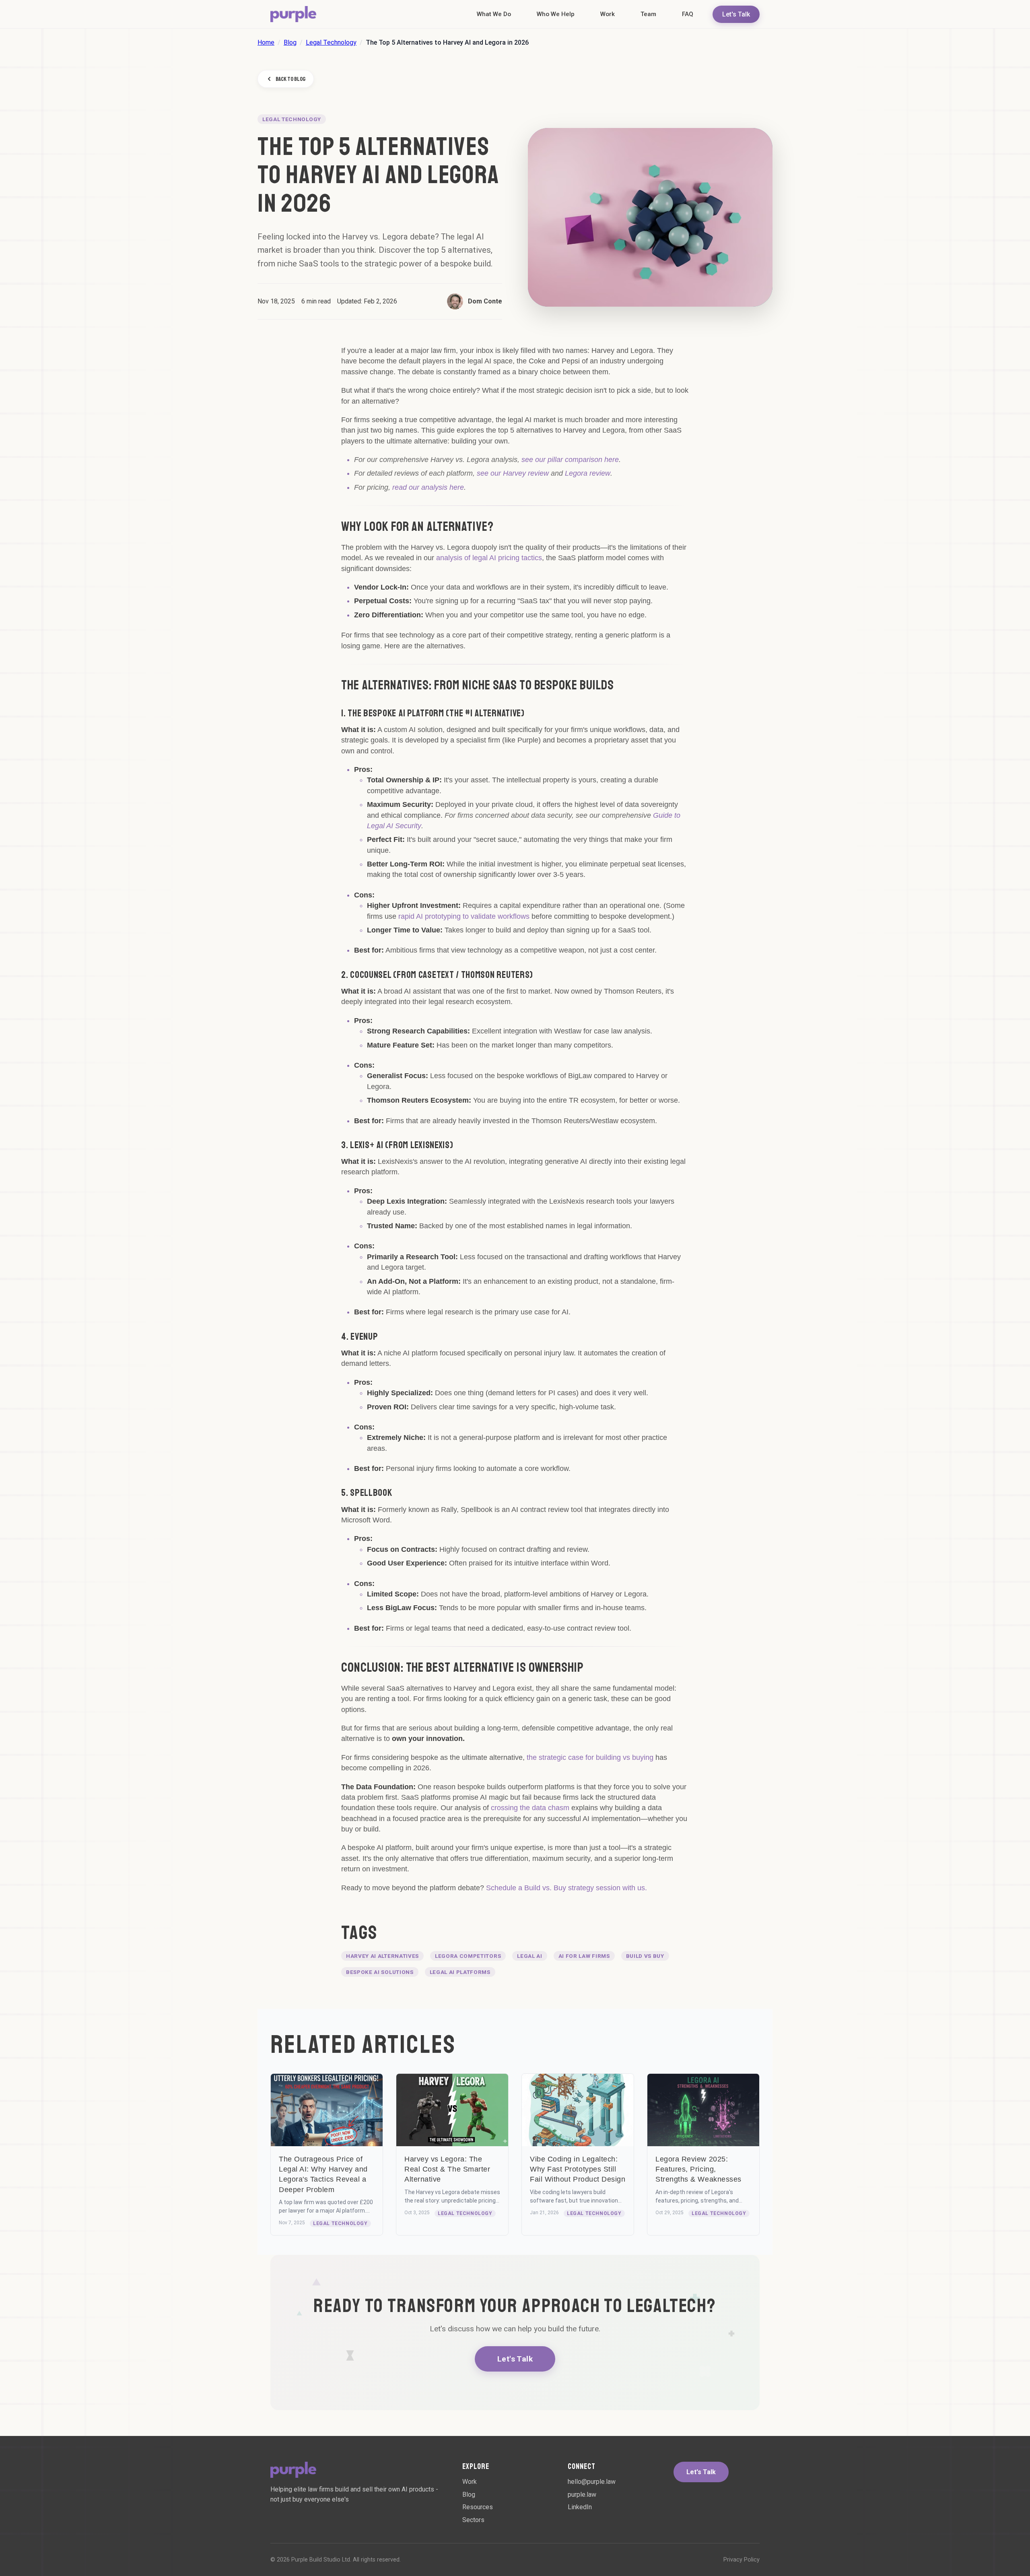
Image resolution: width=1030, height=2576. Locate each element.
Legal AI (529, 1956)
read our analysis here (428, 487)
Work (608, 14)
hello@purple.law (592, 2482)
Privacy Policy (742, 2560)
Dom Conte (485, 301)
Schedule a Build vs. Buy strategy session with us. (566, 1888)
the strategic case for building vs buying (590, 1757)
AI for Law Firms (584, 1956)
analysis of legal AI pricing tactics (489, 558)
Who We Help (556, 14)
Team (648, 14)
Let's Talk (736, 14)
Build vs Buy (645, 1956)
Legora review (588, 473)
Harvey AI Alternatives (382, 1956)
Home (266, 42)
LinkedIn (580, 2507)
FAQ (688, 14)
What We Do (494, 14)
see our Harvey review (513, 473)
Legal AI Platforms (460, 1972)
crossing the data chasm (530, 1808)
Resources (478, 2507)
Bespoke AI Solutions (380, 1972)
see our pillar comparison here (570, 460)
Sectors (473, 2520)
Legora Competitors (468, 1956)
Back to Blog (290, 79)
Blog (290, 42)
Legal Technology (331, 42)
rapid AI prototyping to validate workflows (464, 916)
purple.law (582, 2495)
